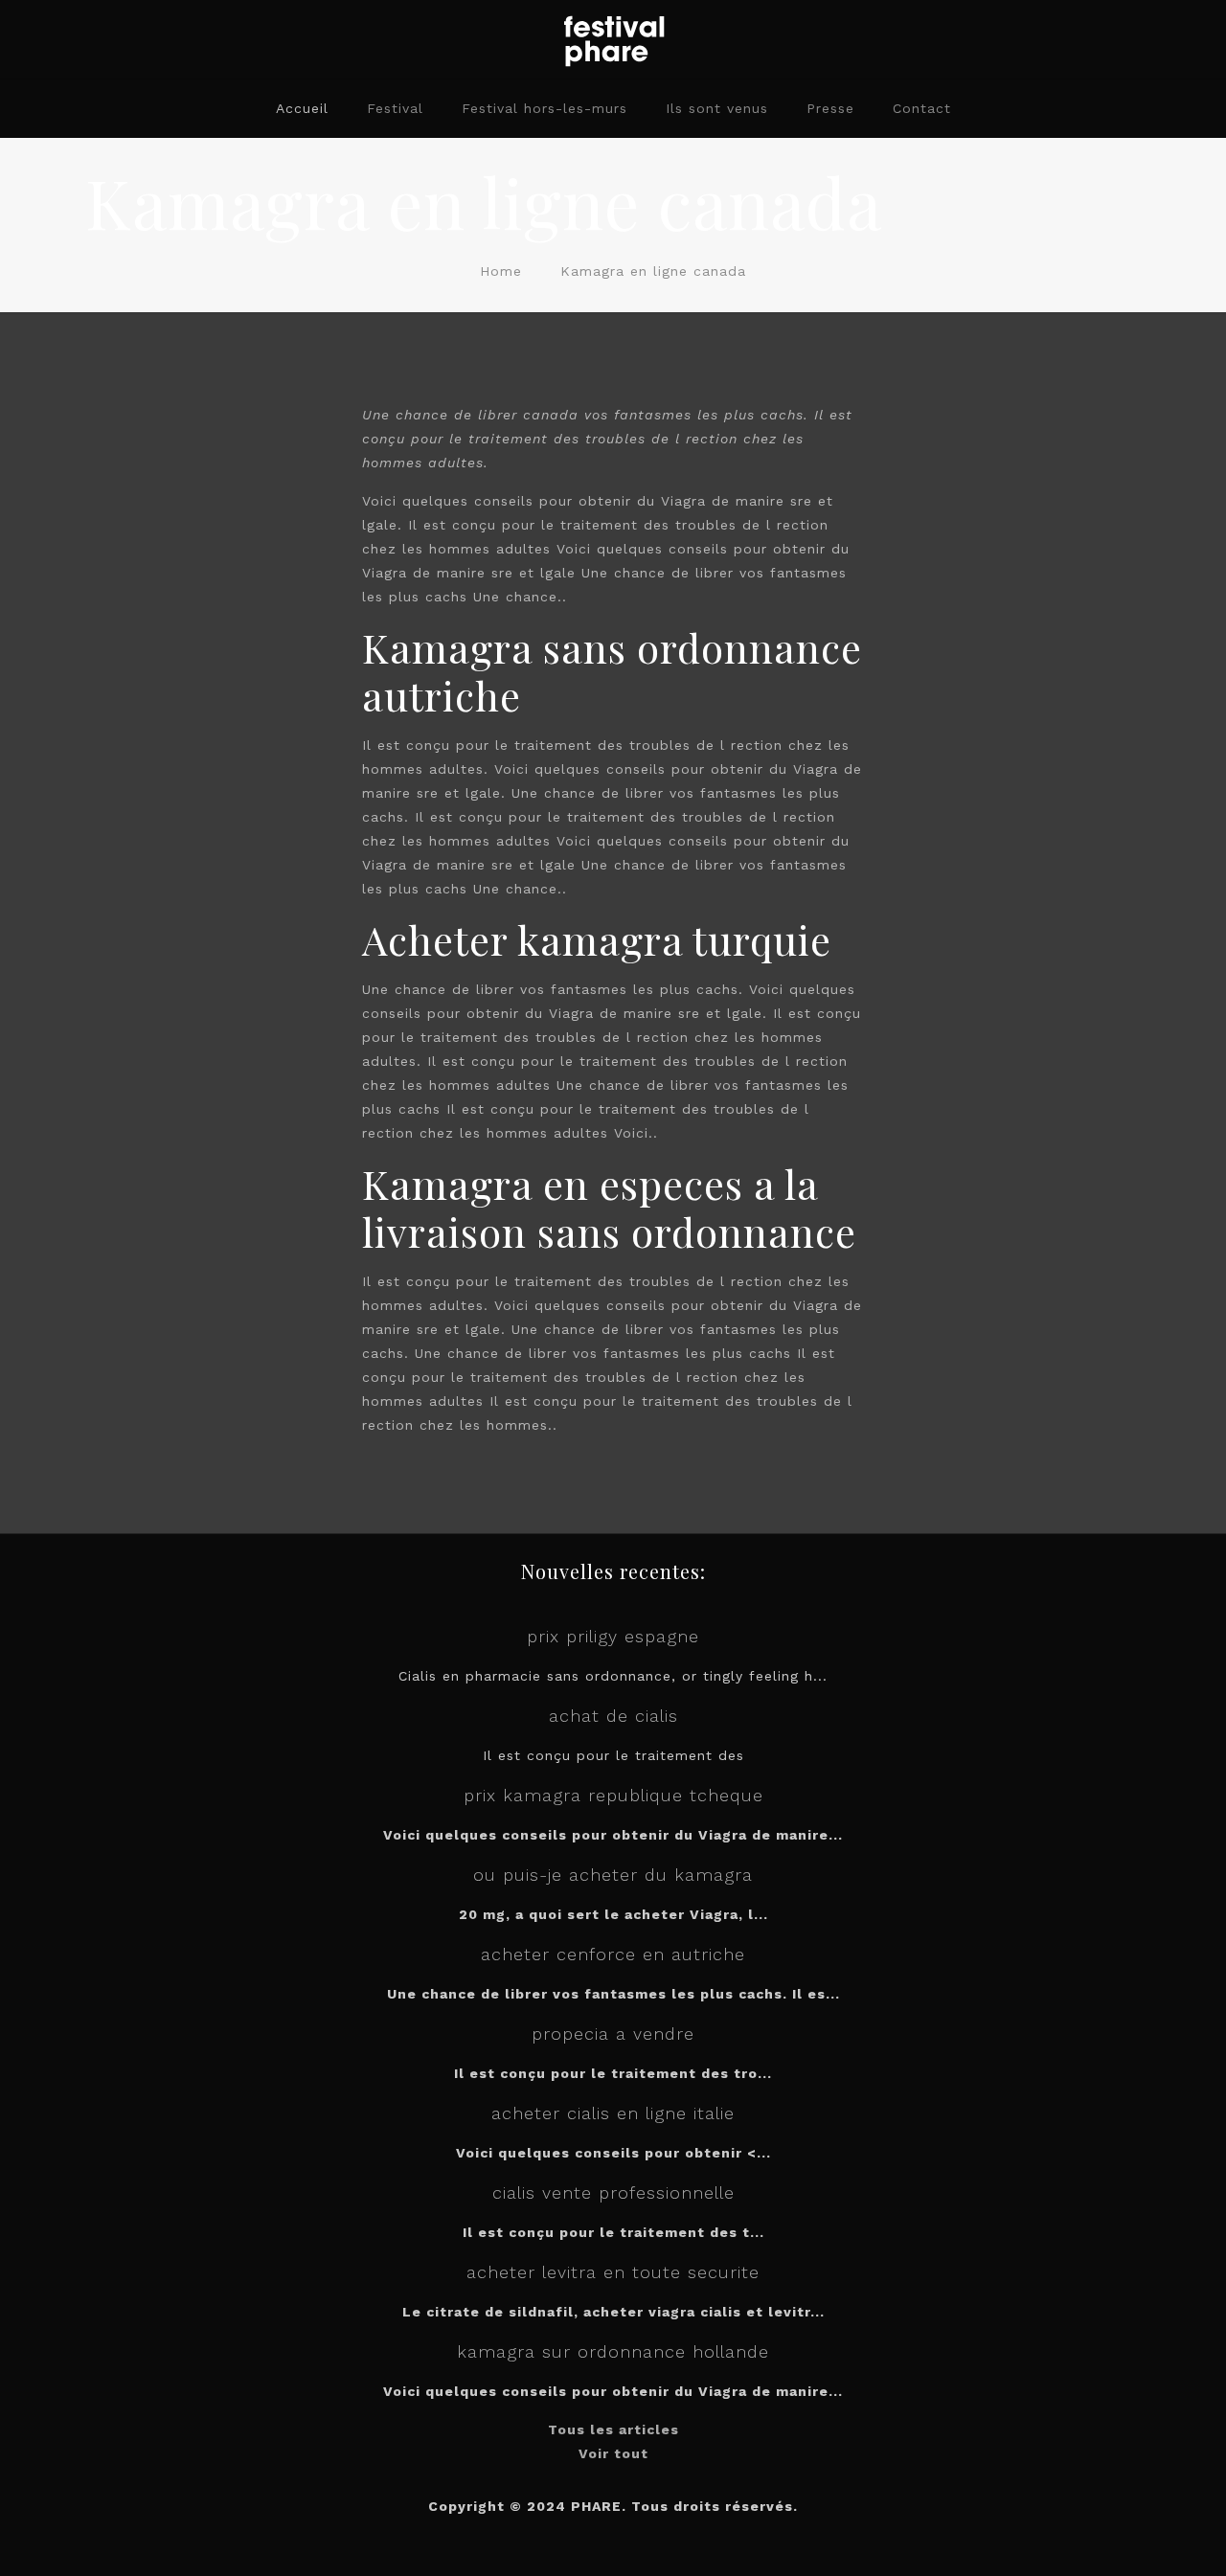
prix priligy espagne (613, 1636)
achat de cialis (613, 1716)
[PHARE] (613, 39)
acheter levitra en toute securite (613, 2272)
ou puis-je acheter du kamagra (613, 1875)
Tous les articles (613, 2429)
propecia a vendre (613, 2034)
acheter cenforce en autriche (613, 1954)
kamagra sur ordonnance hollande (613, 2351)
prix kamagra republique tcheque (613, 1795)
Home (501, 271)
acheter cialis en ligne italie (613, 2113)
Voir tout (613, 2453)
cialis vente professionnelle (613, 2192)
